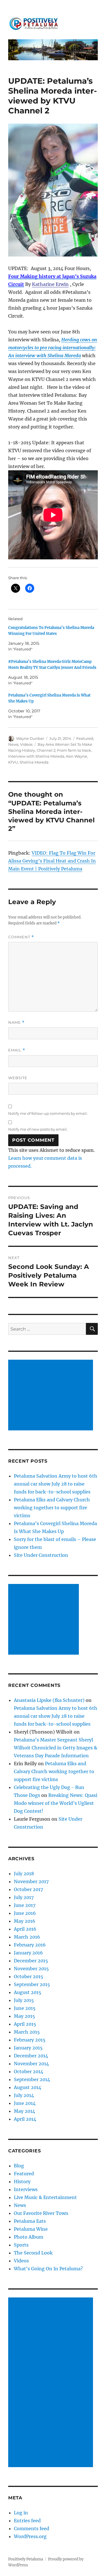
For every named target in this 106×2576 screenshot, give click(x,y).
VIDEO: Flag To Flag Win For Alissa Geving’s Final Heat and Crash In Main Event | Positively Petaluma (52, 861)
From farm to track (74, 750)
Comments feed (32, 2528)
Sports (21, 2245)
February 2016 (30, 1945)
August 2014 (28, 2087)
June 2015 (25, 2008)
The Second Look (33, 2253)
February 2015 (30, 2040)
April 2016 (25, 1929)
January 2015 (28, 2048)
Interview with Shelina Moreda (36, 756)
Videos (26, 744)
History (22, 2181)
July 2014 (24, 2095)
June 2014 (25, 2103)
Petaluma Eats (30, 2221)
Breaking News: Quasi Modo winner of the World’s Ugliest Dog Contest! (56, 1803)
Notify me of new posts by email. (38, 1129)
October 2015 (29, 1976)
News (13, 744)
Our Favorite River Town (41, 2213)
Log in (21, 2513)
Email (17, 1050)
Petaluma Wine (31, 2229)
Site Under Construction (41, 1555)
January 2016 (28, 1953)
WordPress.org (30, 2536)
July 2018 (24, 1874)
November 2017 (31, 1881)
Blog (19, 2166)
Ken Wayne (77, 756)
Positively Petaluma (26, 2559)
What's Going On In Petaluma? (48, 2269)
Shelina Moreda (34, 762)
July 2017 (24, 1897)
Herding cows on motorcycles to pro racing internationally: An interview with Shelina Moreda (53, 348)
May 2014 (24, 2111)
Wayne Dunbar (30, 738)
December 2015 (31, 1961)
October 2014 (29, 2071)
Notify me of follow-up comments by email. (48, 1113)
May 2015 (24, 2016)
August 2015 (28, 1992)
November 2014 (31, 2064)
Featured (85, 738)
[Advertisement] (52, 1396)
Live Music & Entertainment (45, 2197)
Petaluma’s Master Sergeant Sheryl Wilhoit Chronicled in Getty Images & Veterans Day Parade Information (56, 1748)
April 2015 (25, 2024)
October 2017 (28, 1889)
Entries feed (27, 2521)
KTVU (13, 762)
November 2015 (31, 1969)
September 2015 (32, 1984)
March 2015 (27, 2032)
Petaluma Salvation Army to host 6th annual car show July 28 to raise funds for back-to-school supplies (56, 1484)
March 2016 (27, 1937)
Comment (21, 937)
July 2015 (24, 2000)
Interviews (26, 2189)
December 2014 (31, 2056)
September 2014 (32, 2079)
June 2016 (25, 1913)
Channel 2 (46, 750)
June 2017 (25, 1905)
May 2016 (25, 1921)
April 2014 (25, 2119)
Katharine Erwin (50, 284)
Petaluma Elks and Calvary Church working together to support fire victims (52, 1508)
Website (18, 1078)
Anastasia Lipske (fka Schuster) (49, 1700)
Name (16, 1022)
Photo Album (29, 2237)
